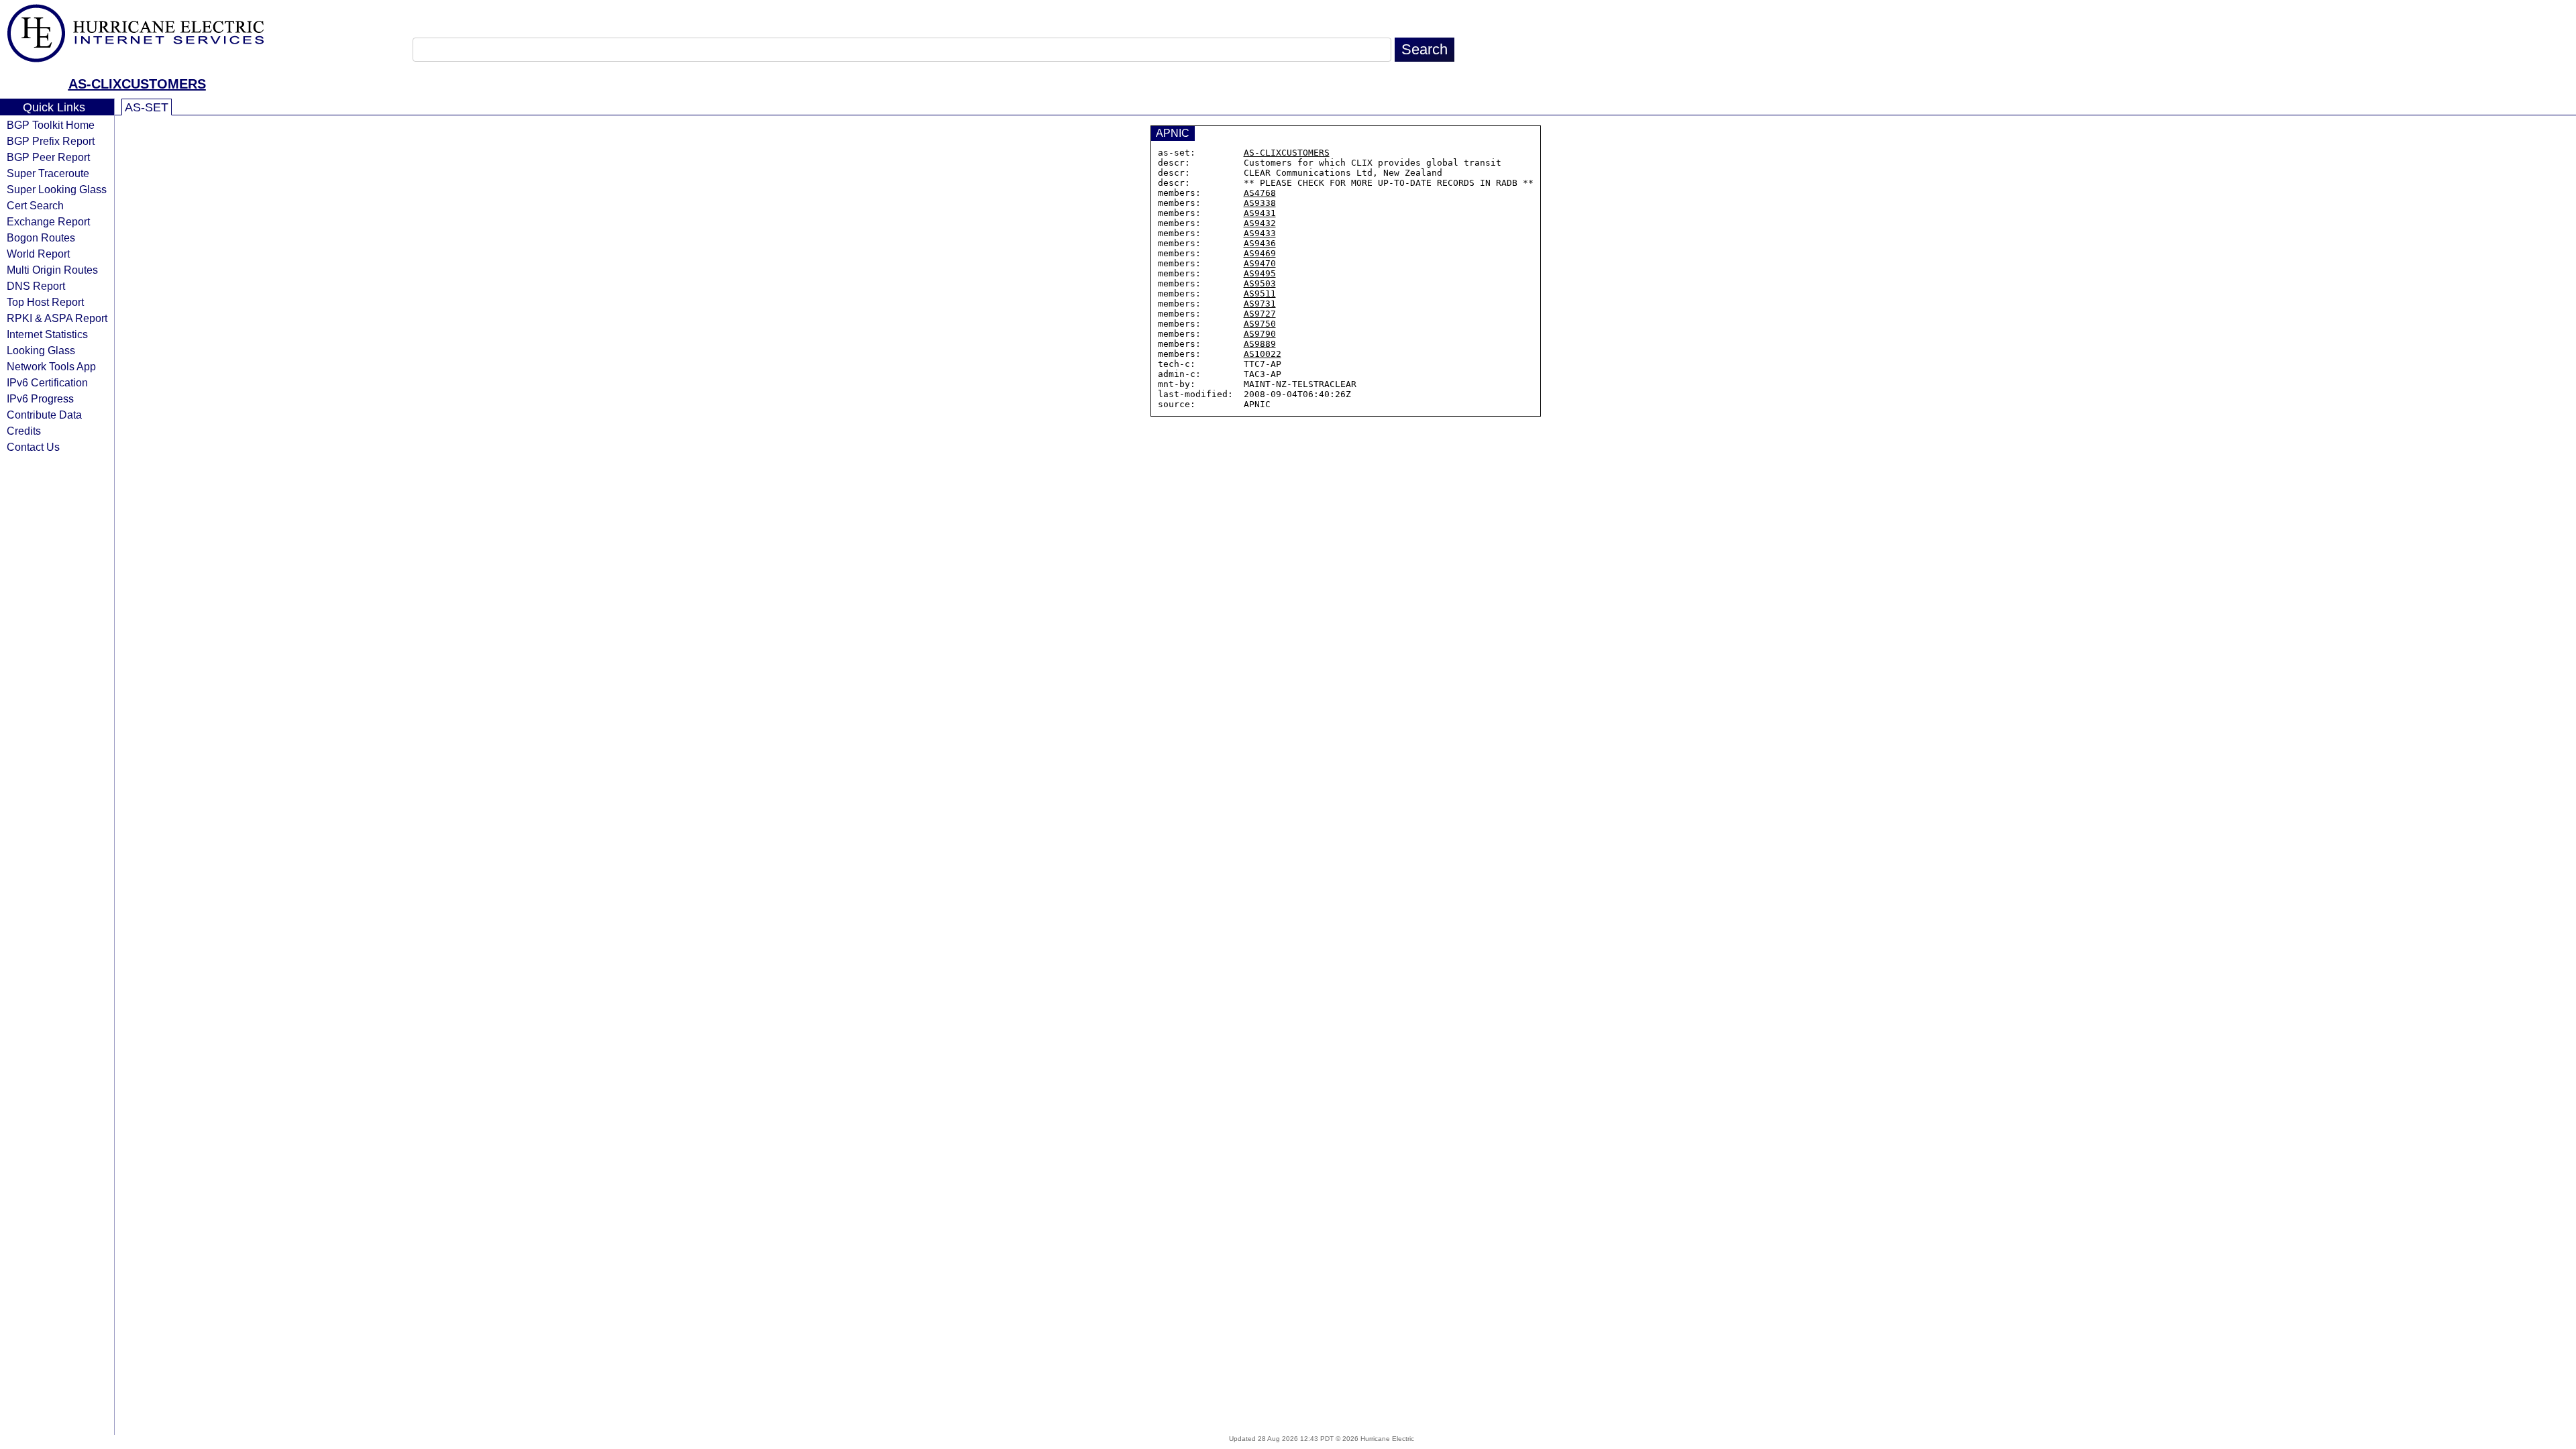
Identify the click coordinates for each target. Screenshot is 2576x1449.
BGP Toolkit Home (51, 125)
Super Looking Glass (57, 189)
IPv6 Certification (47, 382)
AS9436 (1260, 243)
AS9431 (1260, 213)
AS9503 (1260, 283)
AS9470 (1260, 263)
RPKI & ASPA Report (57, 318)
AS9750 (1260, 324)
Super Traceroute (48, 173)
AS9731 (1260, 304)
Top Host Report (45, 302)
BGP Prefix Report (51, 141)
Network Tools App (51, 366)
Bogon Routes (41, 237)
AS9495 (1260, 273)
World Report (38, 254)
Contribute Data (44, 415)
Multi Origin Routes (52, 270)
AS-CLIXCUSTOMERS (137, 84)
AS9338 (1260, 203)
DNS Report (36, 286)
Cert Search (35, 205)
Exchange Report (48, 221)
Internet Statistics (47, 334)
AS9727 (1260, 314)
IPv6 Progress (40, 398)
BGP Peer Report (48, 157)
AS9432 (1260, 223)
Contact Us (33, 447)
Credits (24, 431)
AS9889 (1260, 344)
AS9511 (1260, 293)
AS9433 (1260, 233)
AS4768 (1260, 193)
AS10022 (1263, 354)
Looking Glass (41, 350)
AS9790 (1260, 334)
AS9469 (1260, 253)
